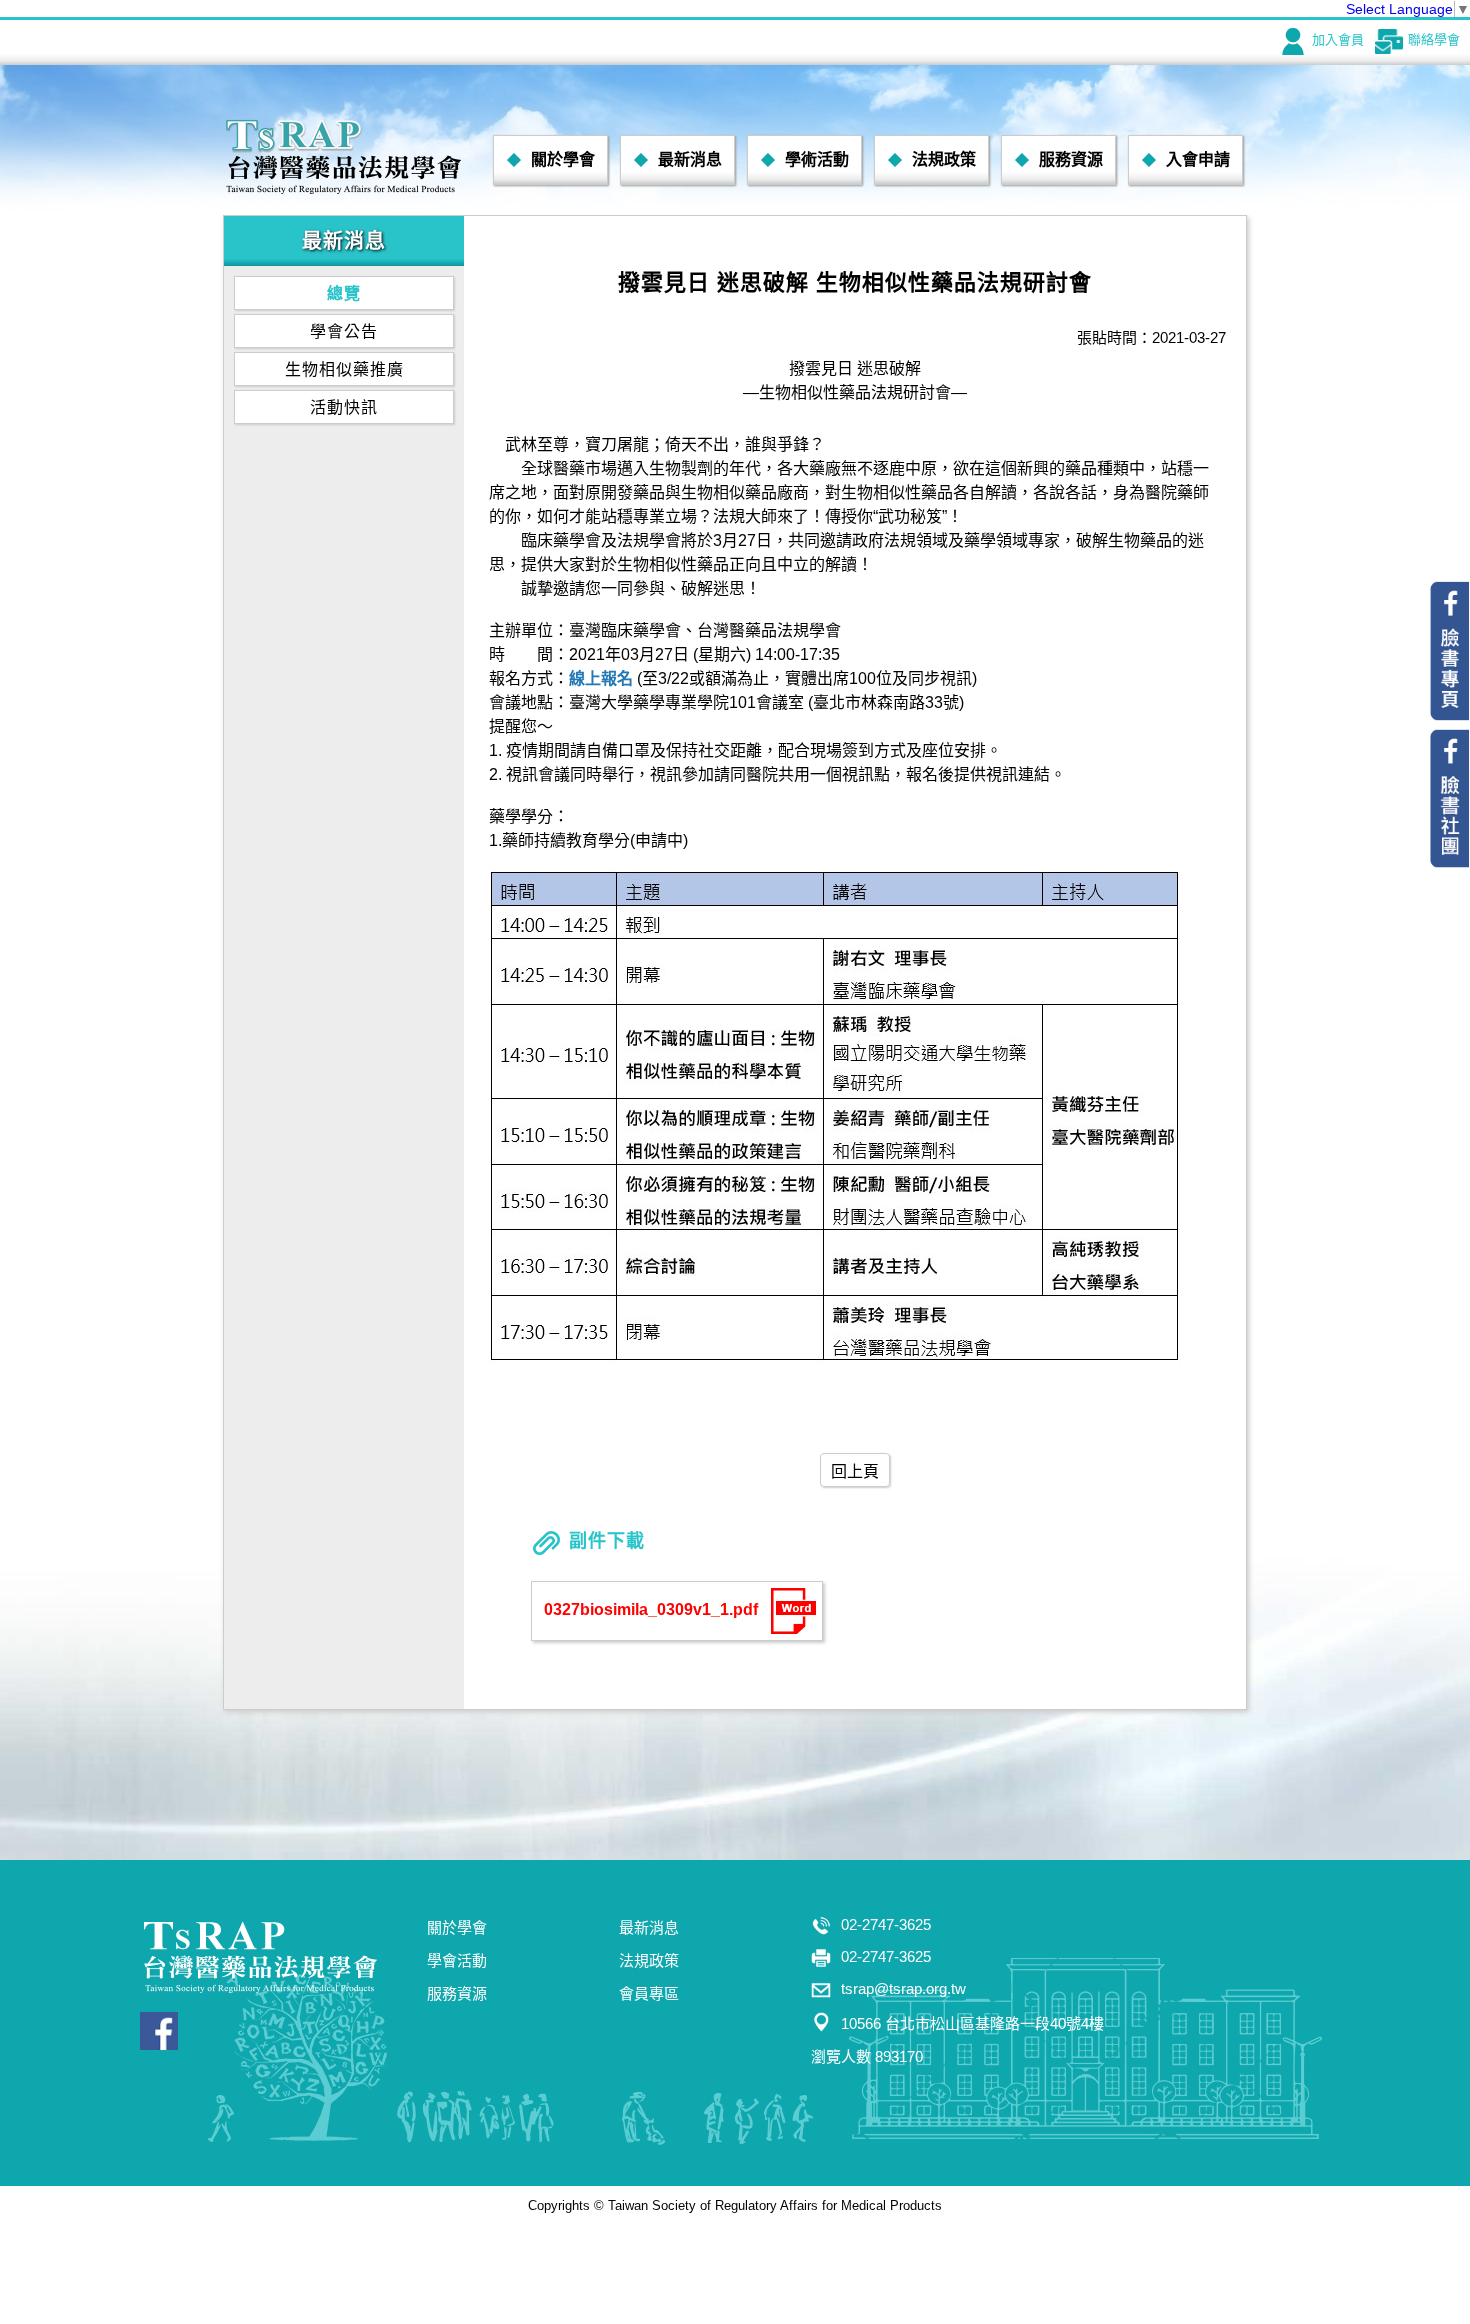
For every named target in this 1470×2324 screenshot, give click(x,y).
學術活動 (817, 159)
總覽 (344, 293)
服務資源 (1071, 159)
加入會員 (1338, 39)
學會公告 (344, 331)
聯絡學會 (1434, 39)
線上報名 (601, 678)
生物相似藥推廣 (344, 369)
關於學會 (563, 159)
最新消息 (690, 159)
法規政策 (944, 159)
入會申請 (1198, 159)
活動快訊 (344, 407)
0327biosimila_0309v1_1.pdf (651, 1610)
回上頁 (855, 1471)
